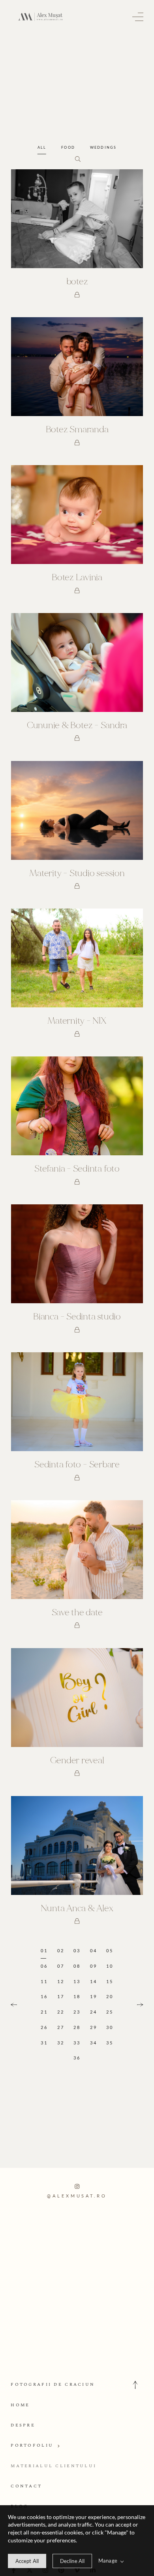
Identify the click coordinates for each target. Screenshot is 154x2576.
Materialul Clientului (54, 2466)
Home (20, 2405)
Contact (26, 2486)
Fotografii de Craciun (53, 2384)
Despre (23, 2425)
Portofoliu (32, 2445)
